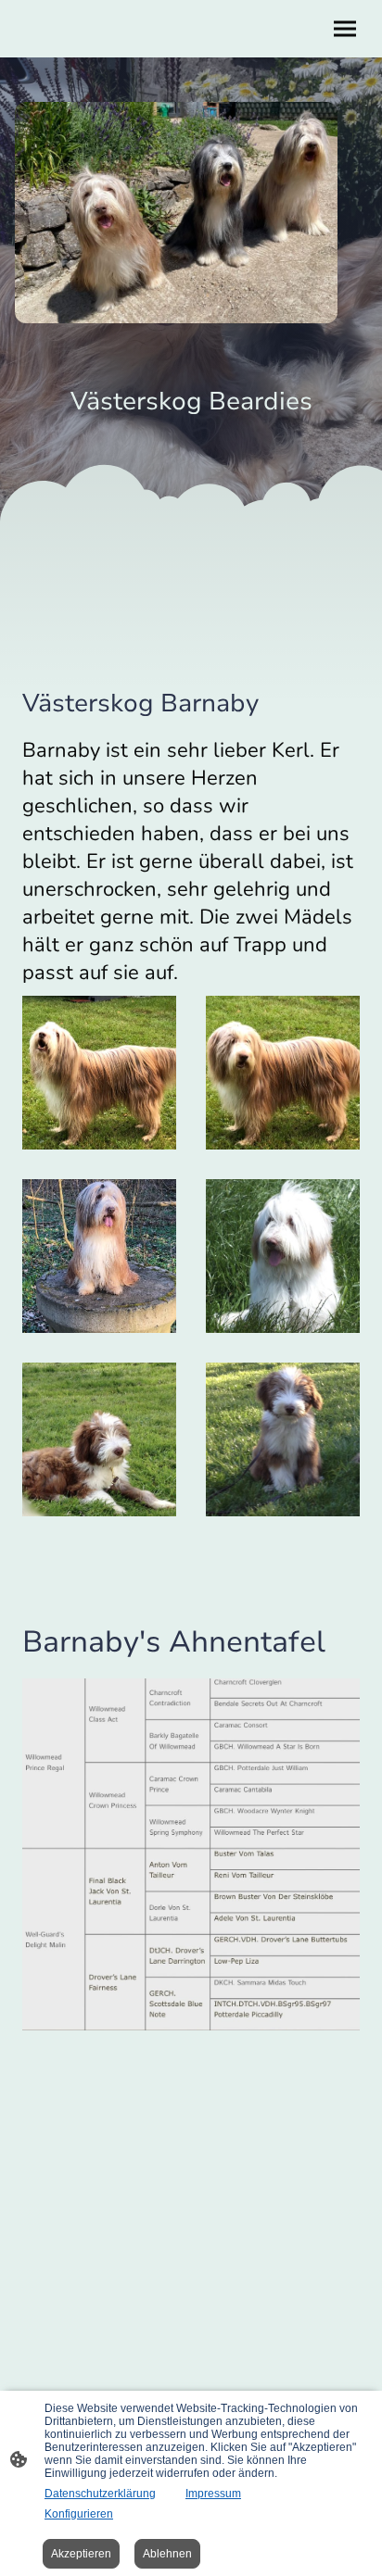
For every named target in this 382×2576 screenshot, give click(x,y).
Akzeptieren (81, 2554)
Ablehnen (167, 2554)
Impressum (213, 2494)
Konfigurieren (79, 2514)
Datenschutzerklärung (100, 2494)
